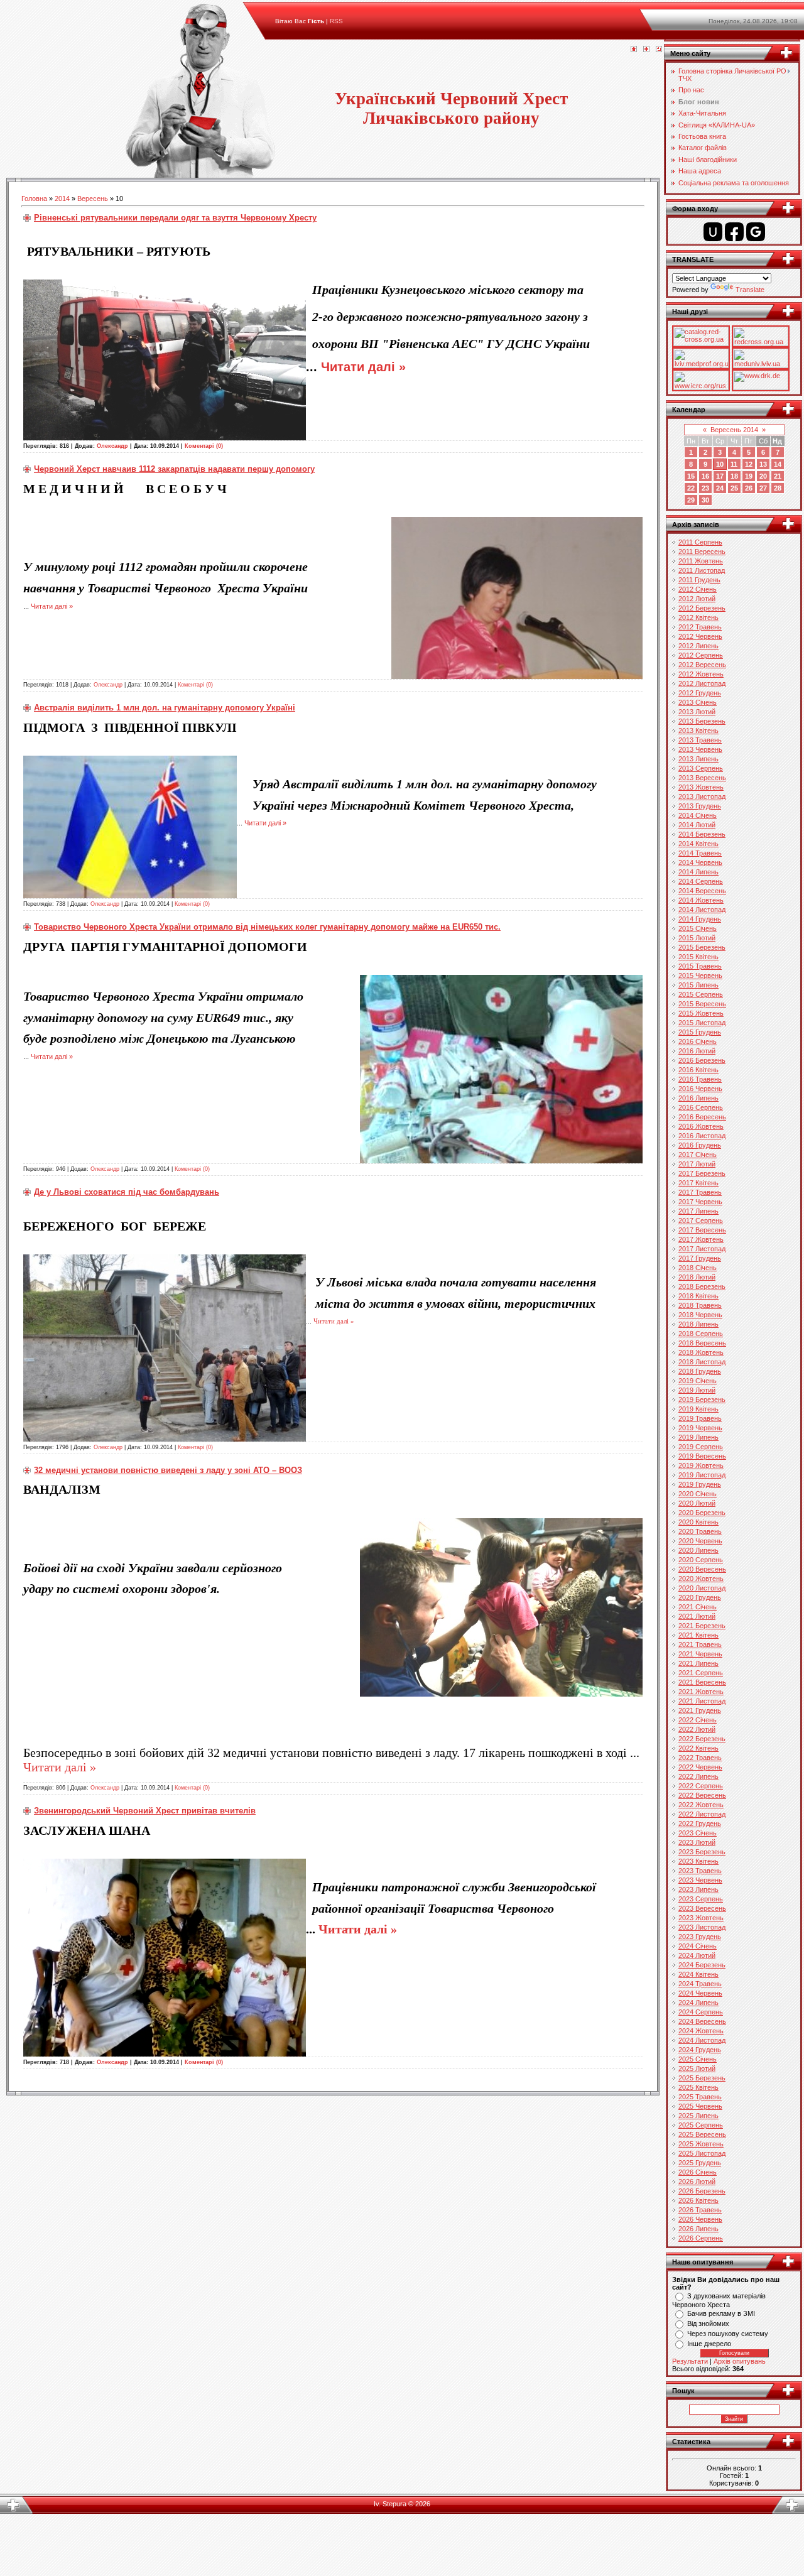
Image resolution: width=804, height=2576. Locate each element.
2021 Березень (702, 1626)
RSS (336, 21)
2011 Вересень (702, 552)
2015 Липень (698, 985)
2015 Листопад (702, 1023)
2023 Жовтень (701, 1918)
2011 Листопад (702, 570)
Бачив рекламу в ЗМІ (721, 2313)
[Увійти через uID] (713, 232)
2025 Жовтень (701, 2144)
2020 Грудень (700, 1597)
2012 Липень (698, 646)
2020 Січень (698, 1494)
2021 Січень (698, 1607)
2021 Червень (700, 1654)
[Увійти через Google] (756, 232)
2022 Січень (698, 1720)
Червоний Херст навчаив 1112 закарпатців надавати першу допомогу (174, 469)
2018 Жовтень (701, 1352)
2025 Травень (700, 2097)
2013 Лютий (697, 712)
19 (749, 476)
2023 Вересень (702, 1908)
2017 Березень (702, 1173)
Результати (690, 2361)
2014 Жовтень (701, 900)
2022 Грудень (700, 1823)
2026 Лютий (697, 2182)
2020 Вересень (702, 1569)
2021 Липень (698, 1663)
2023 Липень (698, 1889)
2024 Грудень (700, 2050)
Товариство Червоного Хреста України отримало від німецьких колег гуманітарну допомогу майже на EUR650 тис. (267, 927)
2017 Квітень (698, 1183)
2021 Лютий (697, 1616)
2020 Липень (698, 1550)
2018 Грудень (700, 1371)
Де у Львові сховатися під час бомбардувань (127, 1192)
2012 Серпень (701, 655)
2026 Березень (702, 2191)
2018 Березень (702, 1286)
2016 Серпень (701, 1107)
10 (720, 464)
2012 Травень (700, 627)
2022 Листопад (702, 1814)
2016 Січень (698, 1041)
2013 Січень (698, 702)
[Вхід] (659, 50)
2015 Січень (698, 928)
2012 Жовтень (701, 674)
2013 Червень (700, 749)
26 (749, 488)
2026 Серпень (701, 2238)
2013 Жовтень (701, 787)
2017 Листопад (702, 1249)
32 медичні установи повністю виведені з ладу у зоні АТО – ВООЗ (168, 1470)
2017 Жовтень (701, 1239)
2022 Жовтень (701, 1805)
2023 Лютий (697, 1842)
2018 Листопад (702, 1362)
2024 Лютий (697, 1955)
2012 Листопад (702, 683)
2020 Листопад (702, 1588)
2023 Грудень (700, 1937)
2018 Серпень (701, 1334)
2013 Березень (702, 721)
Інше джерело (709, 2344)
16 (705, 476)
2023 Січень (698, 1833)
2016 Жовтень (701, 1126)
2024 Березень (702, 1965)
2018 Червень (700, 1315)
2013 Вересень (702, 778)
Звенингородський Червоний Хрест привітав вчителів (145, 1811)
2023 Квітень (698, 1861)
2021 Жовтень (701, 1692)
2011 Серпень (700, 542)
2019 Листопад (702, 1475)
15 (691, 476)
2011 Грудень (699, 580)
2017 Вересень (702, 1230)
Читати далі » (363, 367)
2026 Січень (698, 2172)
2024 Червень (700, 1993)
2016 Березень (702, 1060)
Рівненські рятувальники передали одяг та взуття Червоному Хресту (175, 218)
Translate (750, 290)
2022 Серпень (701, 1786)
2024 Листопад (702, 2040)
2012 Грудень (700, 693)
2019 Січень (698, 1381)
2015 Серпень (701, 994)
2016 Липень (698, 1098)
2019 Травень (700, 1418)
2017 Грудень (700, 1258)
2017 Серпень (701, 1220)
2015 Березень (702, 947)
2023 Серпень (701, 1899)
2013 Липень (698, 759)
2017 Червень (700, 1202)
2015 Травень (700, 966)
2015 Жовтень (701, 1013)
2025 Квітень (698, 2087)
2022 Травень (700, 1758)
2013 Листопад (702, 796)
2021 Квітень (698, 1635)
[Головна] (634, 50)
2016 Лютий (697, 1051)
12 (749, 464)
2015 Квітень (698, 957)
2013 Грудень (700, 806)
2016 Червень (700, 1089)
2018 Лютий (697, 1277)
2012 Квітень (698, 617)
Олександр (112, 446)
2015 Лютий (697, 938)
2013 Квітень (698, 731)
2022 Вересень (702, 1795)
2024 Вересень (702, 2021)
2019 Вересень (702, 1456)
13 (763, 464)
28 (778, 488)
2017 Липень (698, 1211)
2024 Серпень (701, 2012)
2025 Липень (698, 2116)
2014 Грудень (700, 919)
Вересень (93, 198)
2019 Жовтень (701, 1465)
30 (705, 500)
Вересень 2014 (734, 430)
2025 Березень (702, 2078)
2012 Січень (698, 589)
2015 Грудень (700, 1032)
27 (763, 488)
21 (778, 476)
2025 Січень (698, 2059)
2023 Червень (700, 1880)
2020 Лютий (697, 1503)
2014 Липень (698, 872)
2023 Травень (700, 1871)
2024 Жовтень (701, 2031)
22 (691, 488)
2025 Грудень (700, 2163)
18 (734, 476)
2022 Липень (698, 1776)
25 (734, 488)
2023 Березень (702, 1852)
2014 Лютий (697, 825)
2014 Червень (700, 862)
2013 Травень (700, 740)
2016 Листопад (702, 1136)
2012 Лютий (697, 599)
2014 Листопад (702, 910)
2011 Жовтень (701, 561)
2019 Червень (700, 1428)
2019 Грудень (700, 1484)
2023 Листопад (702, 1927)
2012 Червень (700, 636)
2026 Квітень (698, 2200)
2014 (62, 198)
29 (691, 500)
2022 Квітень (698, 1748)
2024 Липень (698, 2003)
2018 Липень (698, 1324)
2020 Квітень (698, 1522)
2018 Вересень (702, 1343)
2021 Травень (700, 1644)
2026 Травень (700, 2210)
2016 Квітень (698, 1070)
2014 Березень (702, 834)
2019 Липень (698, 1437)
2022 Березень (702, 1739)
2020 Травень (700, 1531)
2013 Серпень (701, 768)
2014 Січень (698, 815)
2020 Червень (700, 1541)
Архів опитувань (740, 2361)
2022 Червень (700, 1767)
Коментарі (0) (204, 446)
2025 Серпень (701, 2125)
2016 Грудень (700, 1145)
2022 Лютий (697, 1729)
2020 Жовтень (701, 1579)
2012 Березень (702, 608)
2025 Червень (700, 2106)
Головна (34, 198)
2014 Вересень (702, 891)
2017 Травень (700, 1192)
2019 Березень (702, 1399)
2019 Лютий (697, 1390)
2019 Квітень (698, 1409)
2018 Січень (698, 1268)
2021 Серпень (701, 1673)
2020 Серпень (701, 1560)
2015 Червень (700, 976)
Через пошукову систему (728, 2334)
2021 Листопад (702, 1701)
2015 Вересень (702, 1004)
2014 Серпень (701, 881)
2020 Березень (702, 1513)
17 (720, 476)
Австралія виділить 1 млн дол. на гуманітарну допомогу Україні (165, 708)
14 (778, 464)
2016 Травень (700, 1079)
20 (763, 476)
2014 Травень (700, 853)
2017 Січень (698, 1155)
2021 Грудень (700, 1710)
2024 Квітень (698, 1974)
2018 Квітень (698, 1296)
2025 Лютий (697, 2068)
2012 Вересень (702, 665)
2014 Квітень (698, 844)
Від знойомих (708, 2323)
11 (734, 464)
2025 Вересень (702, 2134)
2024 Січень (698, 1946)
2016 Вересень (702, 1117)
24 (720, 488)
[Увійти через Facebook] (734, 232)
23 (705, 488)
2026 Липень (698, 2229)
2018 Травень (700, 1305)
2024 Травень (700, 1984)
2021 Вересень (702, 1682)
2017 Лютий (697, 1164)
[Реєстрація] (646, 50)
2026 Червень (700, 2219)
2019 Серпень (701, 1447)
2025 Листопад (702, 2153)
